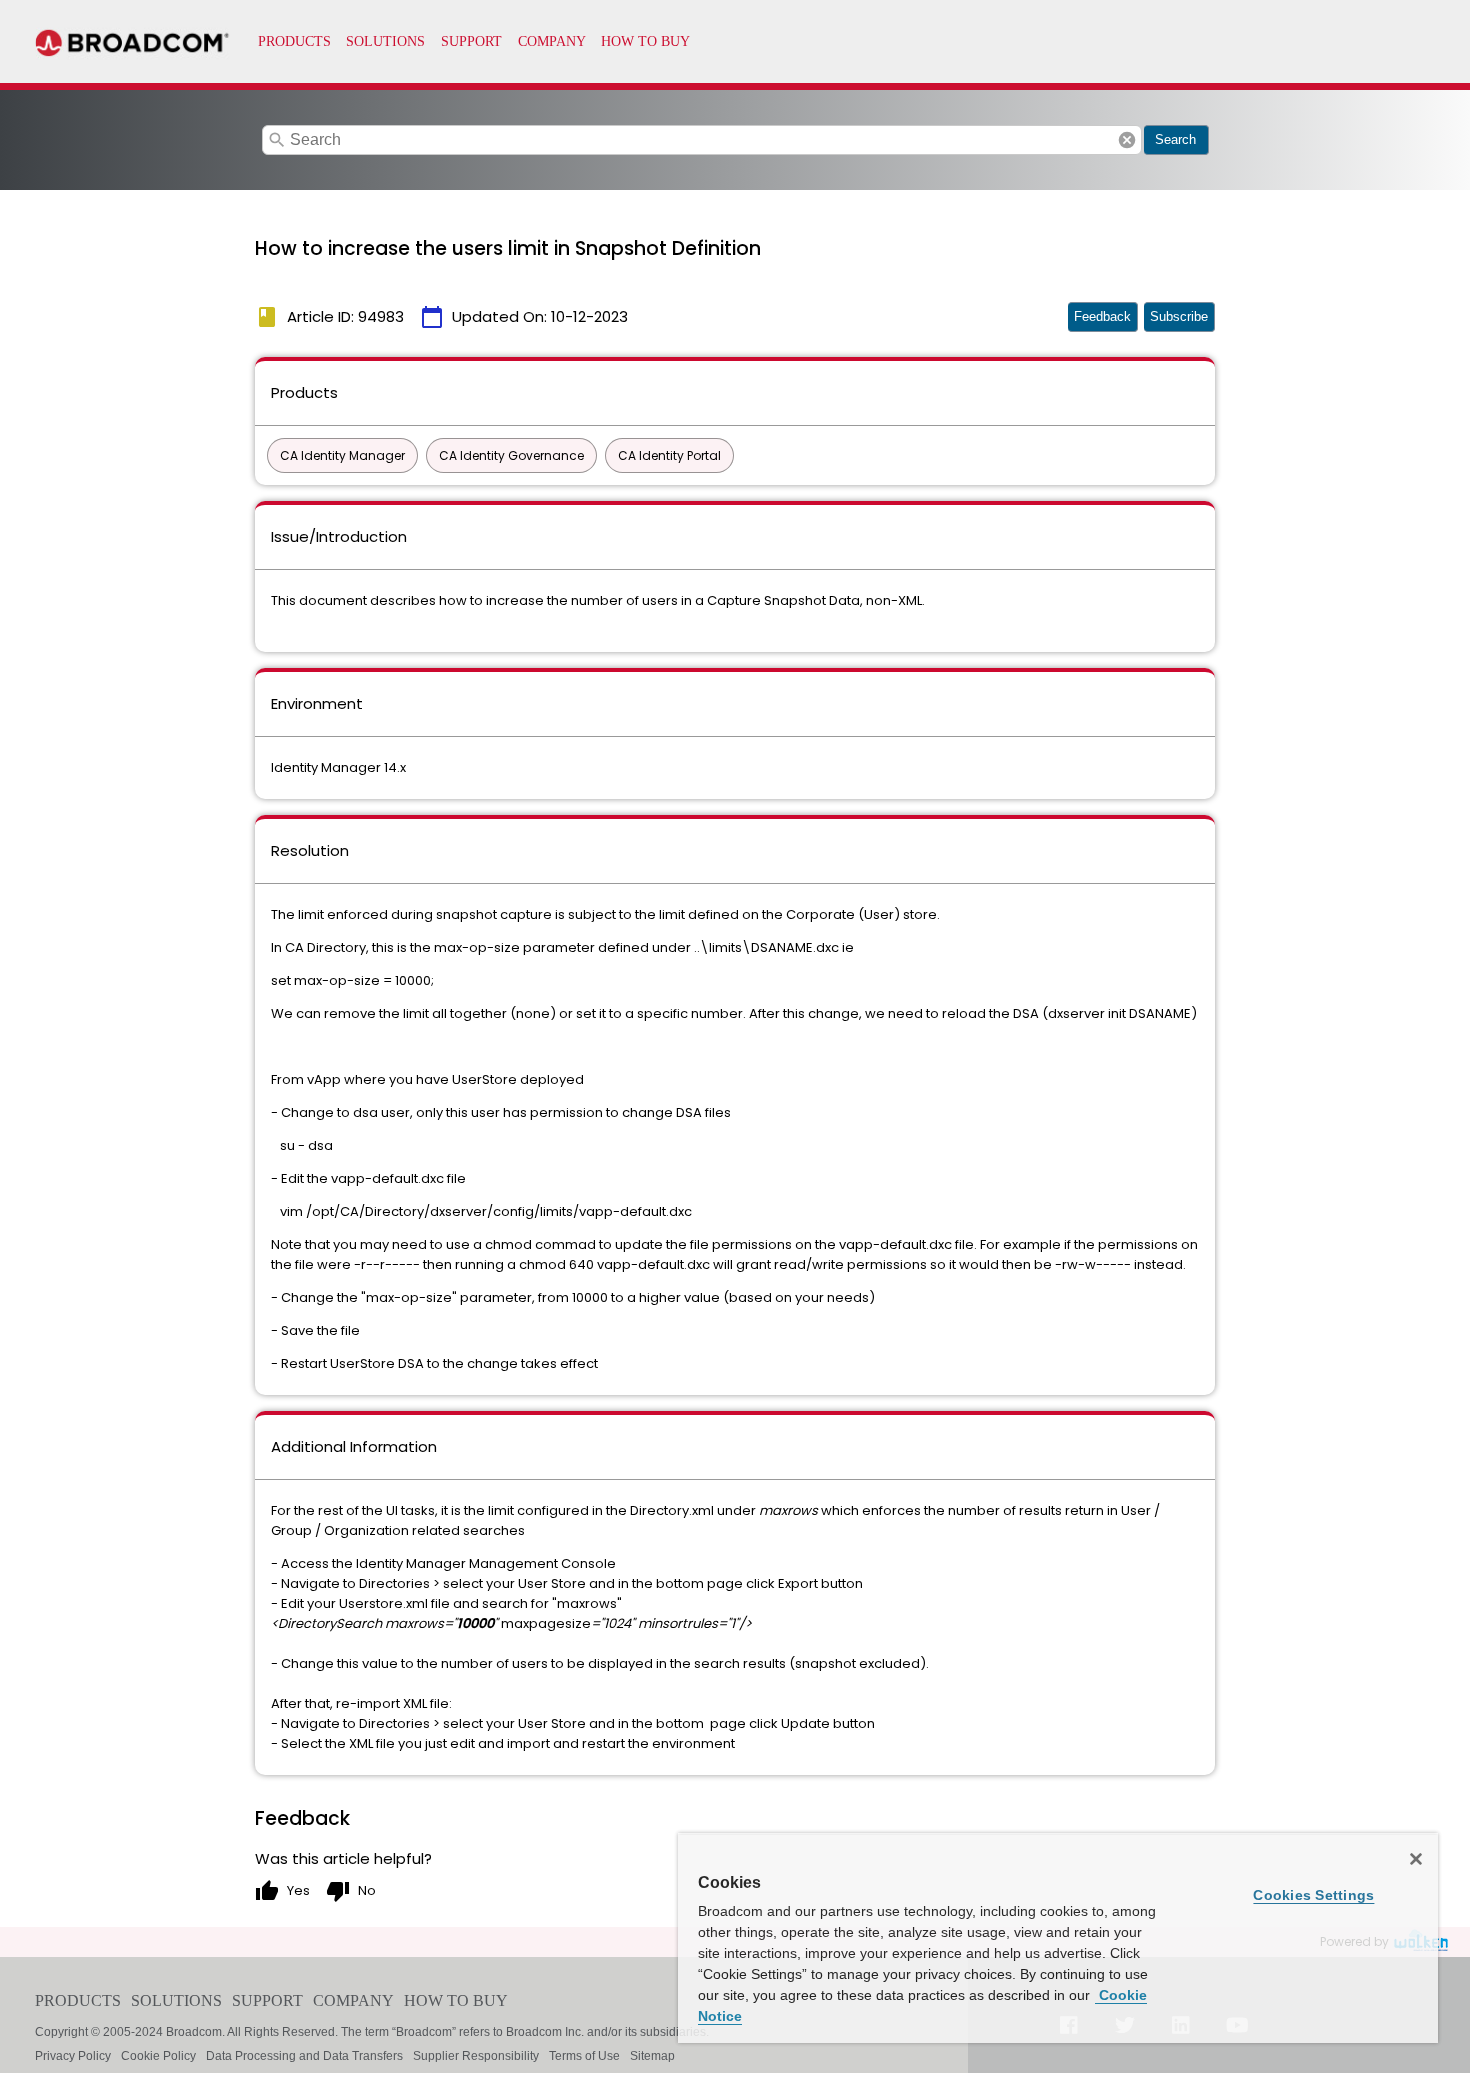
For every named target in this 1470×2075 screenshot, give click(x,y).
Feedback (1102, 316)
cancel (1127, 140)
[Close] (1416, 1859)
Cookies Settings (1313, 1895)
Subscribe (1179, 316)
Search (1175, 139)
